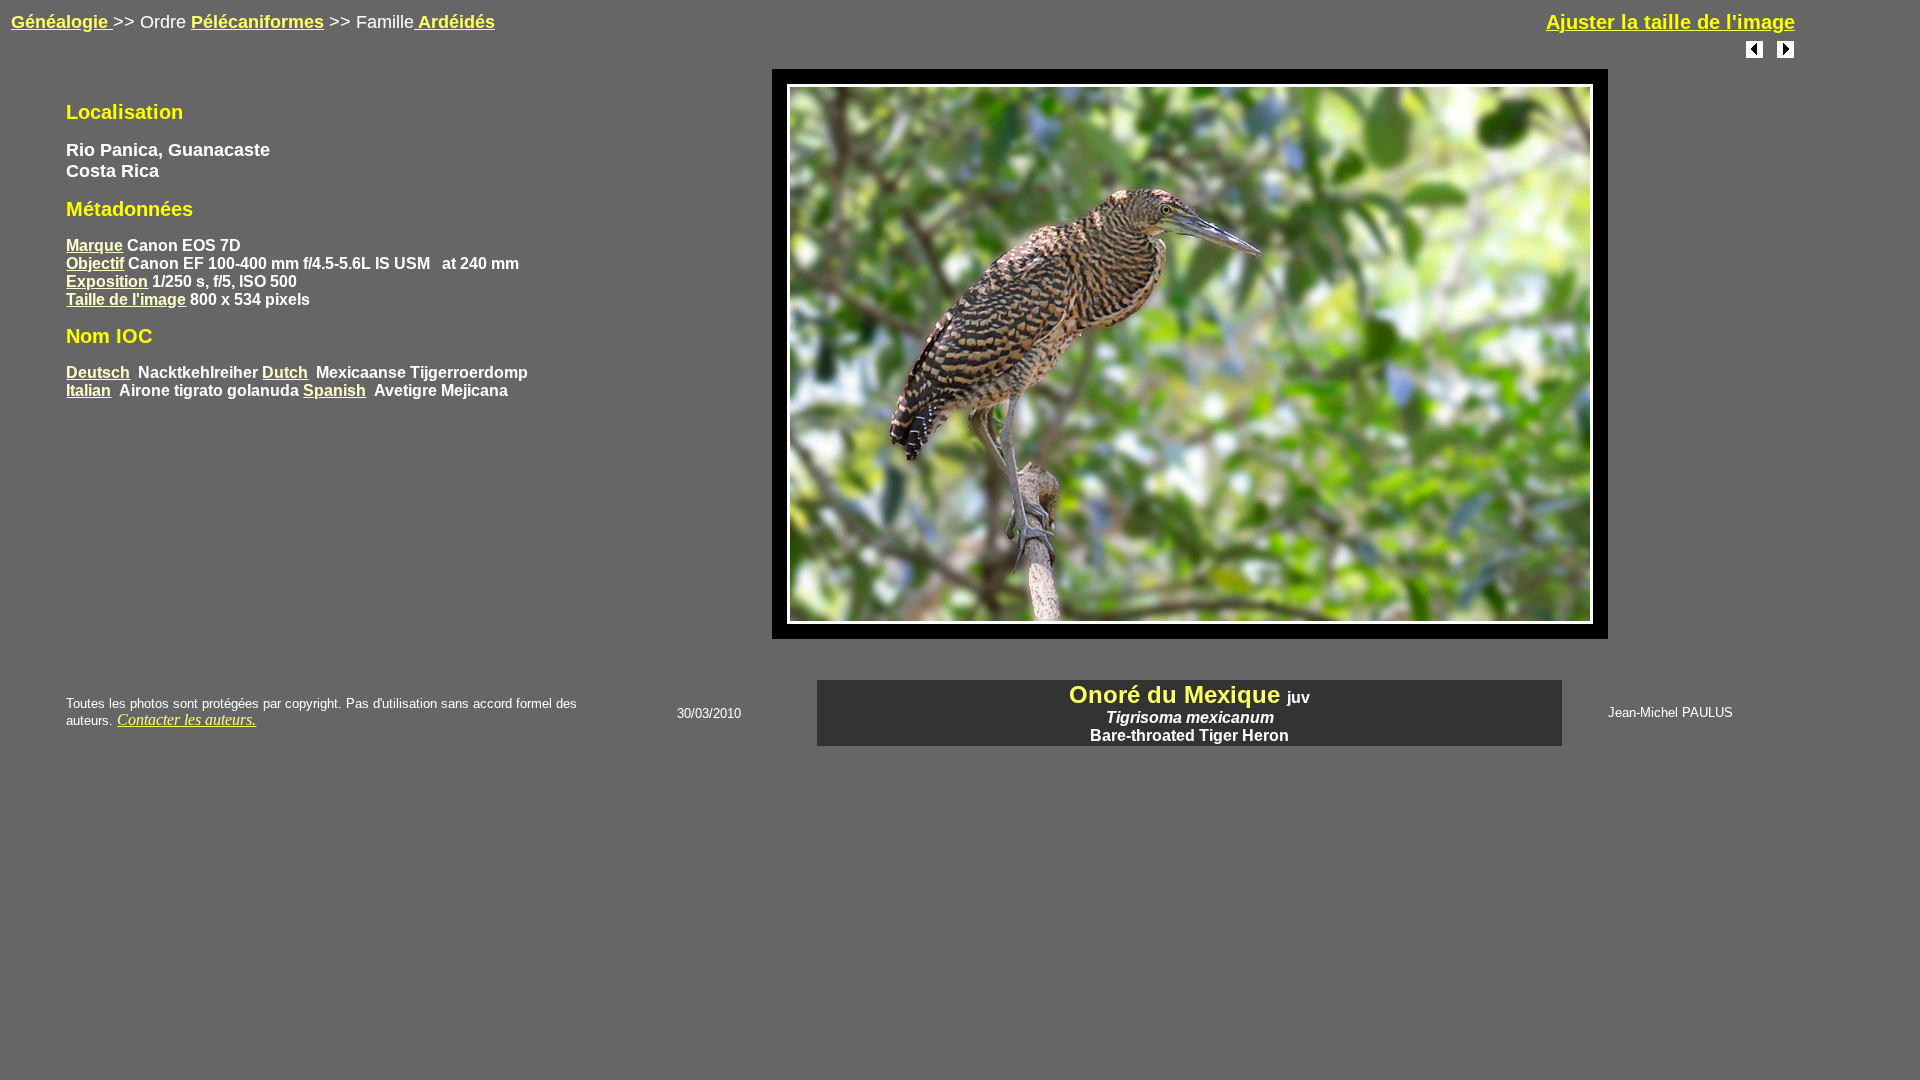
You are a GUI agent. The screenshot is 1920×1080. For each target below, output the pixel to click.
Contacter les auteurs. (186, 719)
